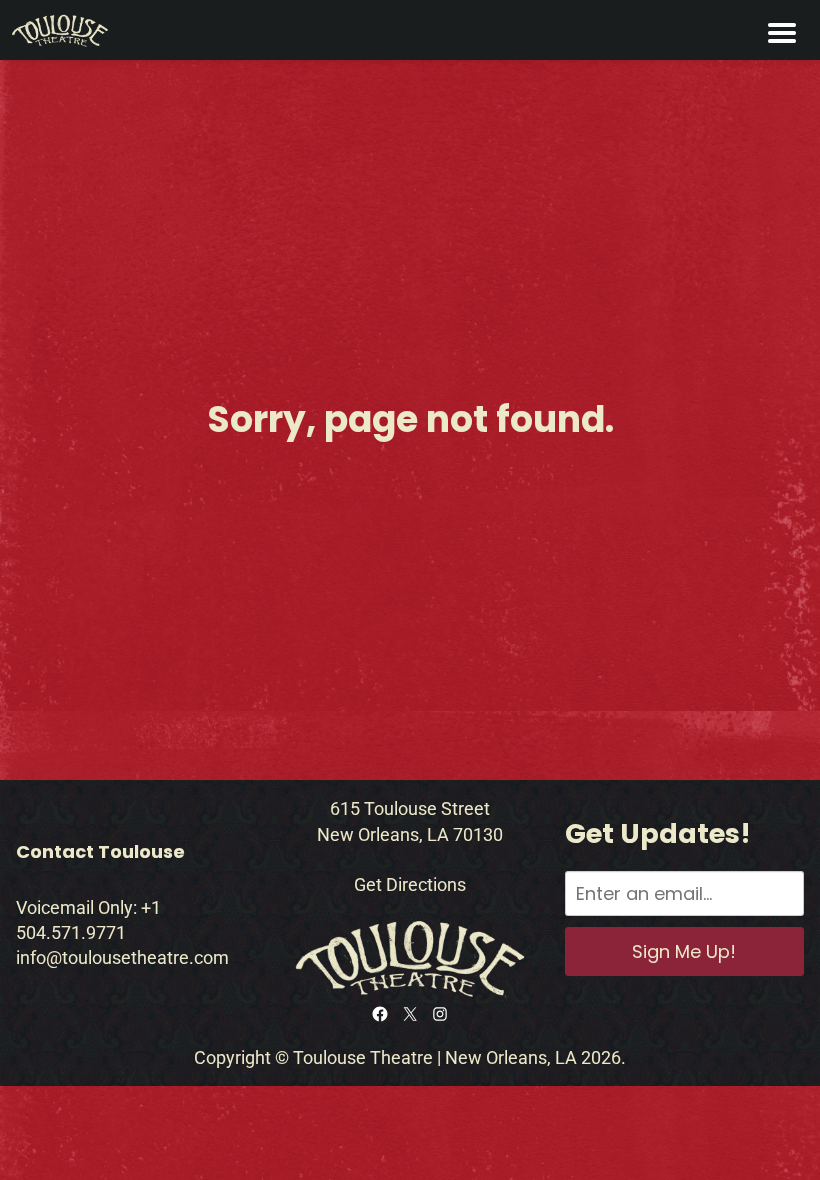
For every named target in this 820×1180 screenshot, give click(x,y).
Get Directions (410, 884)
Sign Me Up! (684, 951)
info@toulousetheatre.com (122, 957)
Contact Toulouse (100, 851)
